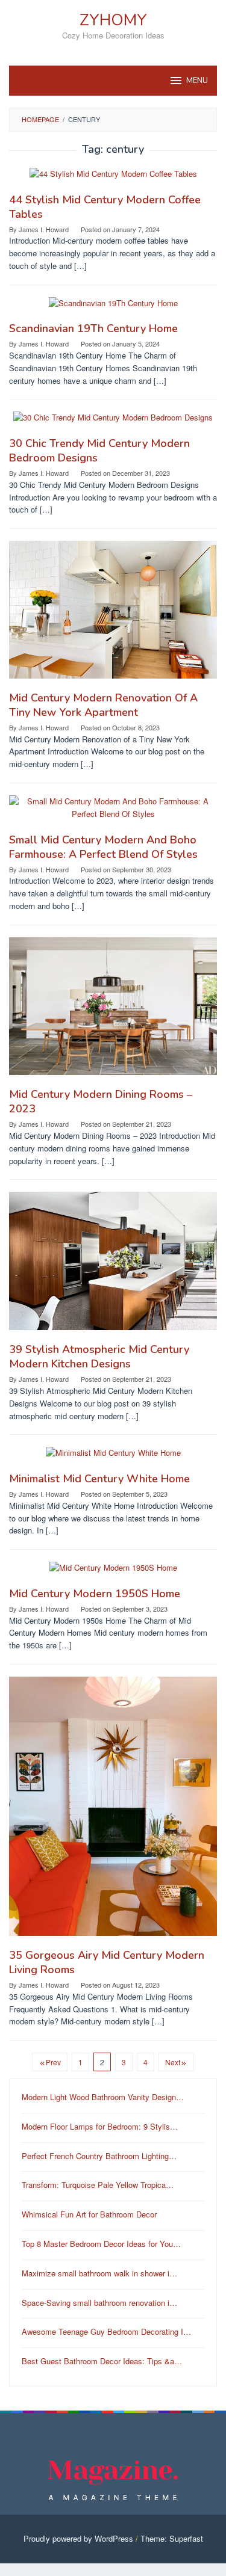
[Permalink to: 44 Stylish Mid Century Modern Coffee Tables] (113, 179)
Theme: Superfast (172, 2538)
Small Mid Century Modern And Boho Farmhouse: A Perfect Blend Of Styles (103, 847)
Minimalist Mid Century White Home (99, 1479)
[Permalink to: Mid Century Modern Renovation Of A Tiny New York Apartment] (113, 615)
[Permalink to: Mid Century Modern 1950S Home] (113, 1573)
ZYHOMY (113, 20)
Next (173, 2062)
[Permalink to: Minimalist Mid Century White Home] (113, 1458)
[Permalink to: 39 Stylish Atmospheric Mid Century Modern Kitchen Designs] (113, 1266)
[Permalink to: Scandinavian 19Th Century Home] (113, 308)
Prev (53, 2062)
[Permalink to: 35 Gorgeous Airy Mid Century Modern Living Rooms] (113, 1811)
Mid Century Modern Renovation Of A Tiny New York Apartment (103, 705)
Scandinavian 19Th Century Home (93, 328)
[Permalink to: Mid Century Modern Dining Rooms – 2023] (113, 1011)
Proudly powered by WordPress (78, 2538)
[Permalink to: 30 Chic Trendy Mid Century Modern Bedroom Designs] (113, 423)
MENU (197, 81)
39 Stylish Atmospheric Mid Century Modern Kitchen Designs (99, 1357)
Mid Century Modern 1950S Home (95, 1594)
